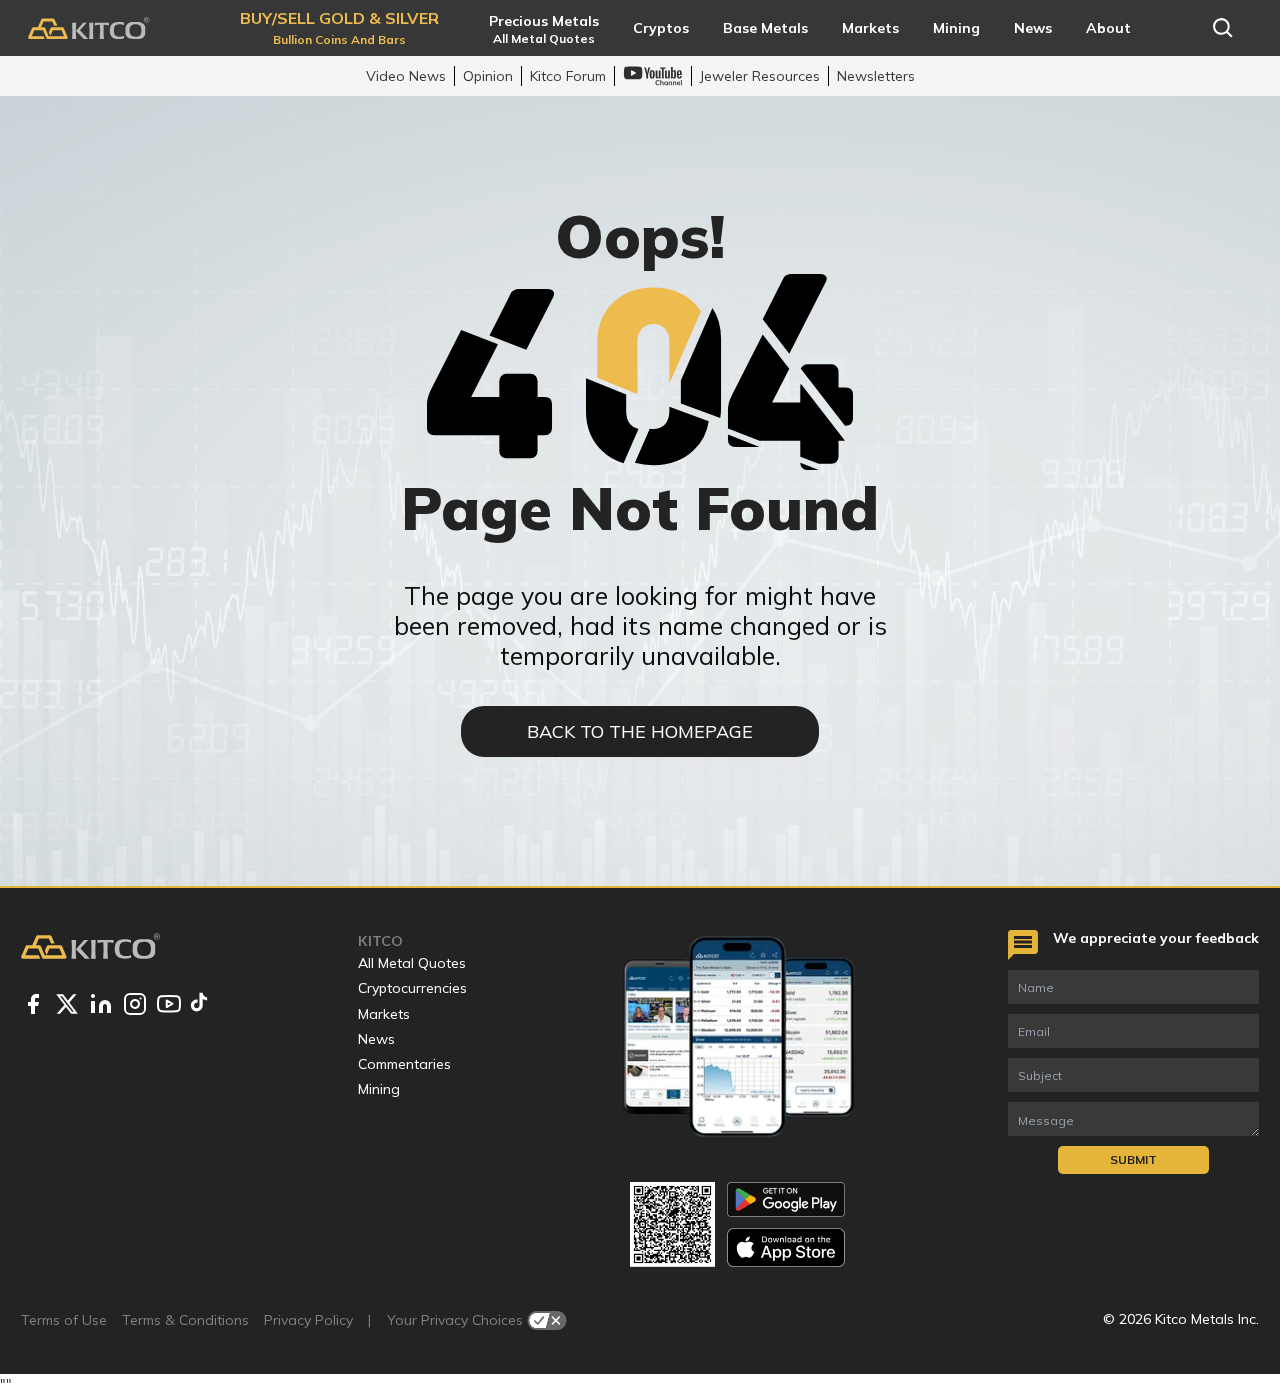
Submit (1133, 1159)
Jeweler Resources (760, 76)
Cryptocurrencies (412, 988)
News (376, 1039)
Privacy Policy (308, 1320)
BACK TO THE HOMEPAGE (640, 731)
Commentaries (404, 1064)
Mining (379, 1089)
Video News (406, 76)
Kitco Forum (568, 76)
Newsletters (876, 76)
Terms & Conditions (185, 1320)
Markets (384, 1014)
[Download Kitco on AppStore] (786, 1247)
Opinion (488, 76)
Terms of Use (64, 1320)
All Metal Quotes (412, 963)
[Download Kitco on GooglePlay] (786, 1199)
